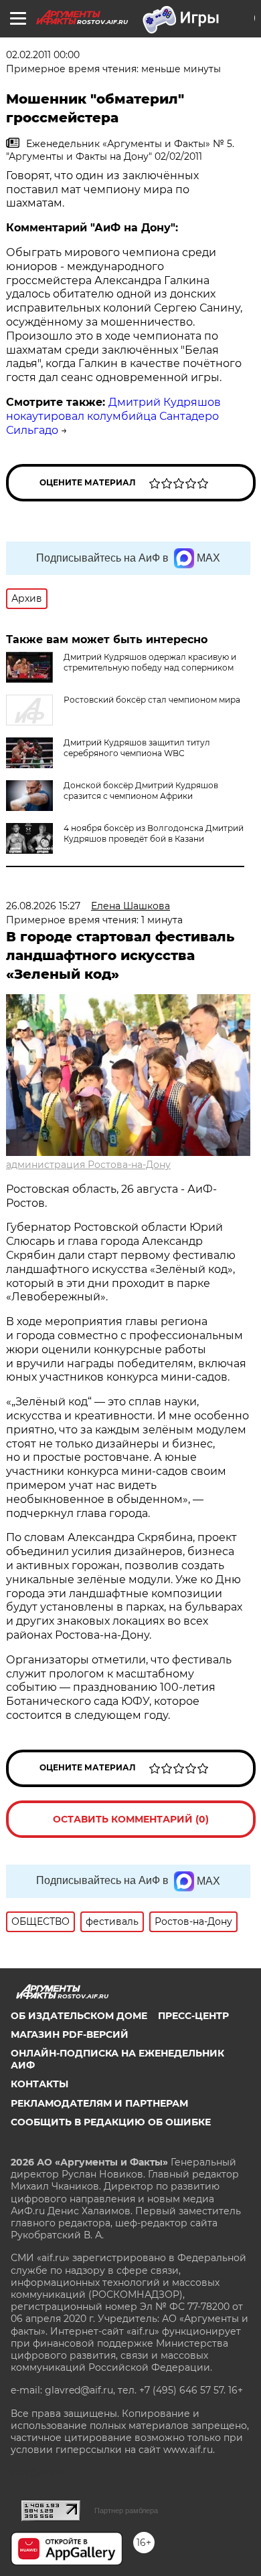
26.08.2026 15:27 (43, 906)
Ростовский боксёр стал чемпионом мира (152, 700)
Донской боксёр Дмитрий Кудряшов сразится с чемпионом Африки (141, 791)
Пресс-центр (193, 2016)
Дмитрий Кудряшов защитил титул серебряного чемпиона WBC (137, 748)
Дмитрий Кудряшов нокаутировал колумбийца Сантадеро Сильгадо (113, 416)
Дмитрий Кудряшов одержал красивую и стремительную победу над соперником (150, 662)
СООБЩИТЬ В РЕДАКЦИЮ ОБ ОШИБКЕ (111, 2122)
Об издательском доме (79, 2016)
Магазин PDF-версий (70, 2034)
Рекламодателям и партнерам (99, 2103)
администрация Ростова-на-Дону (88, 1165)
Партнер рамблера (126, 2510)
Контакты (39, 2084)
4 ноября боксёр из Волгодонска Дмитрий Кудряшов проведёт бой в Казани (154, 833)
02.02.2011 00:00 (43, 55)
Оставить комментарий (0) (131, 1819)
